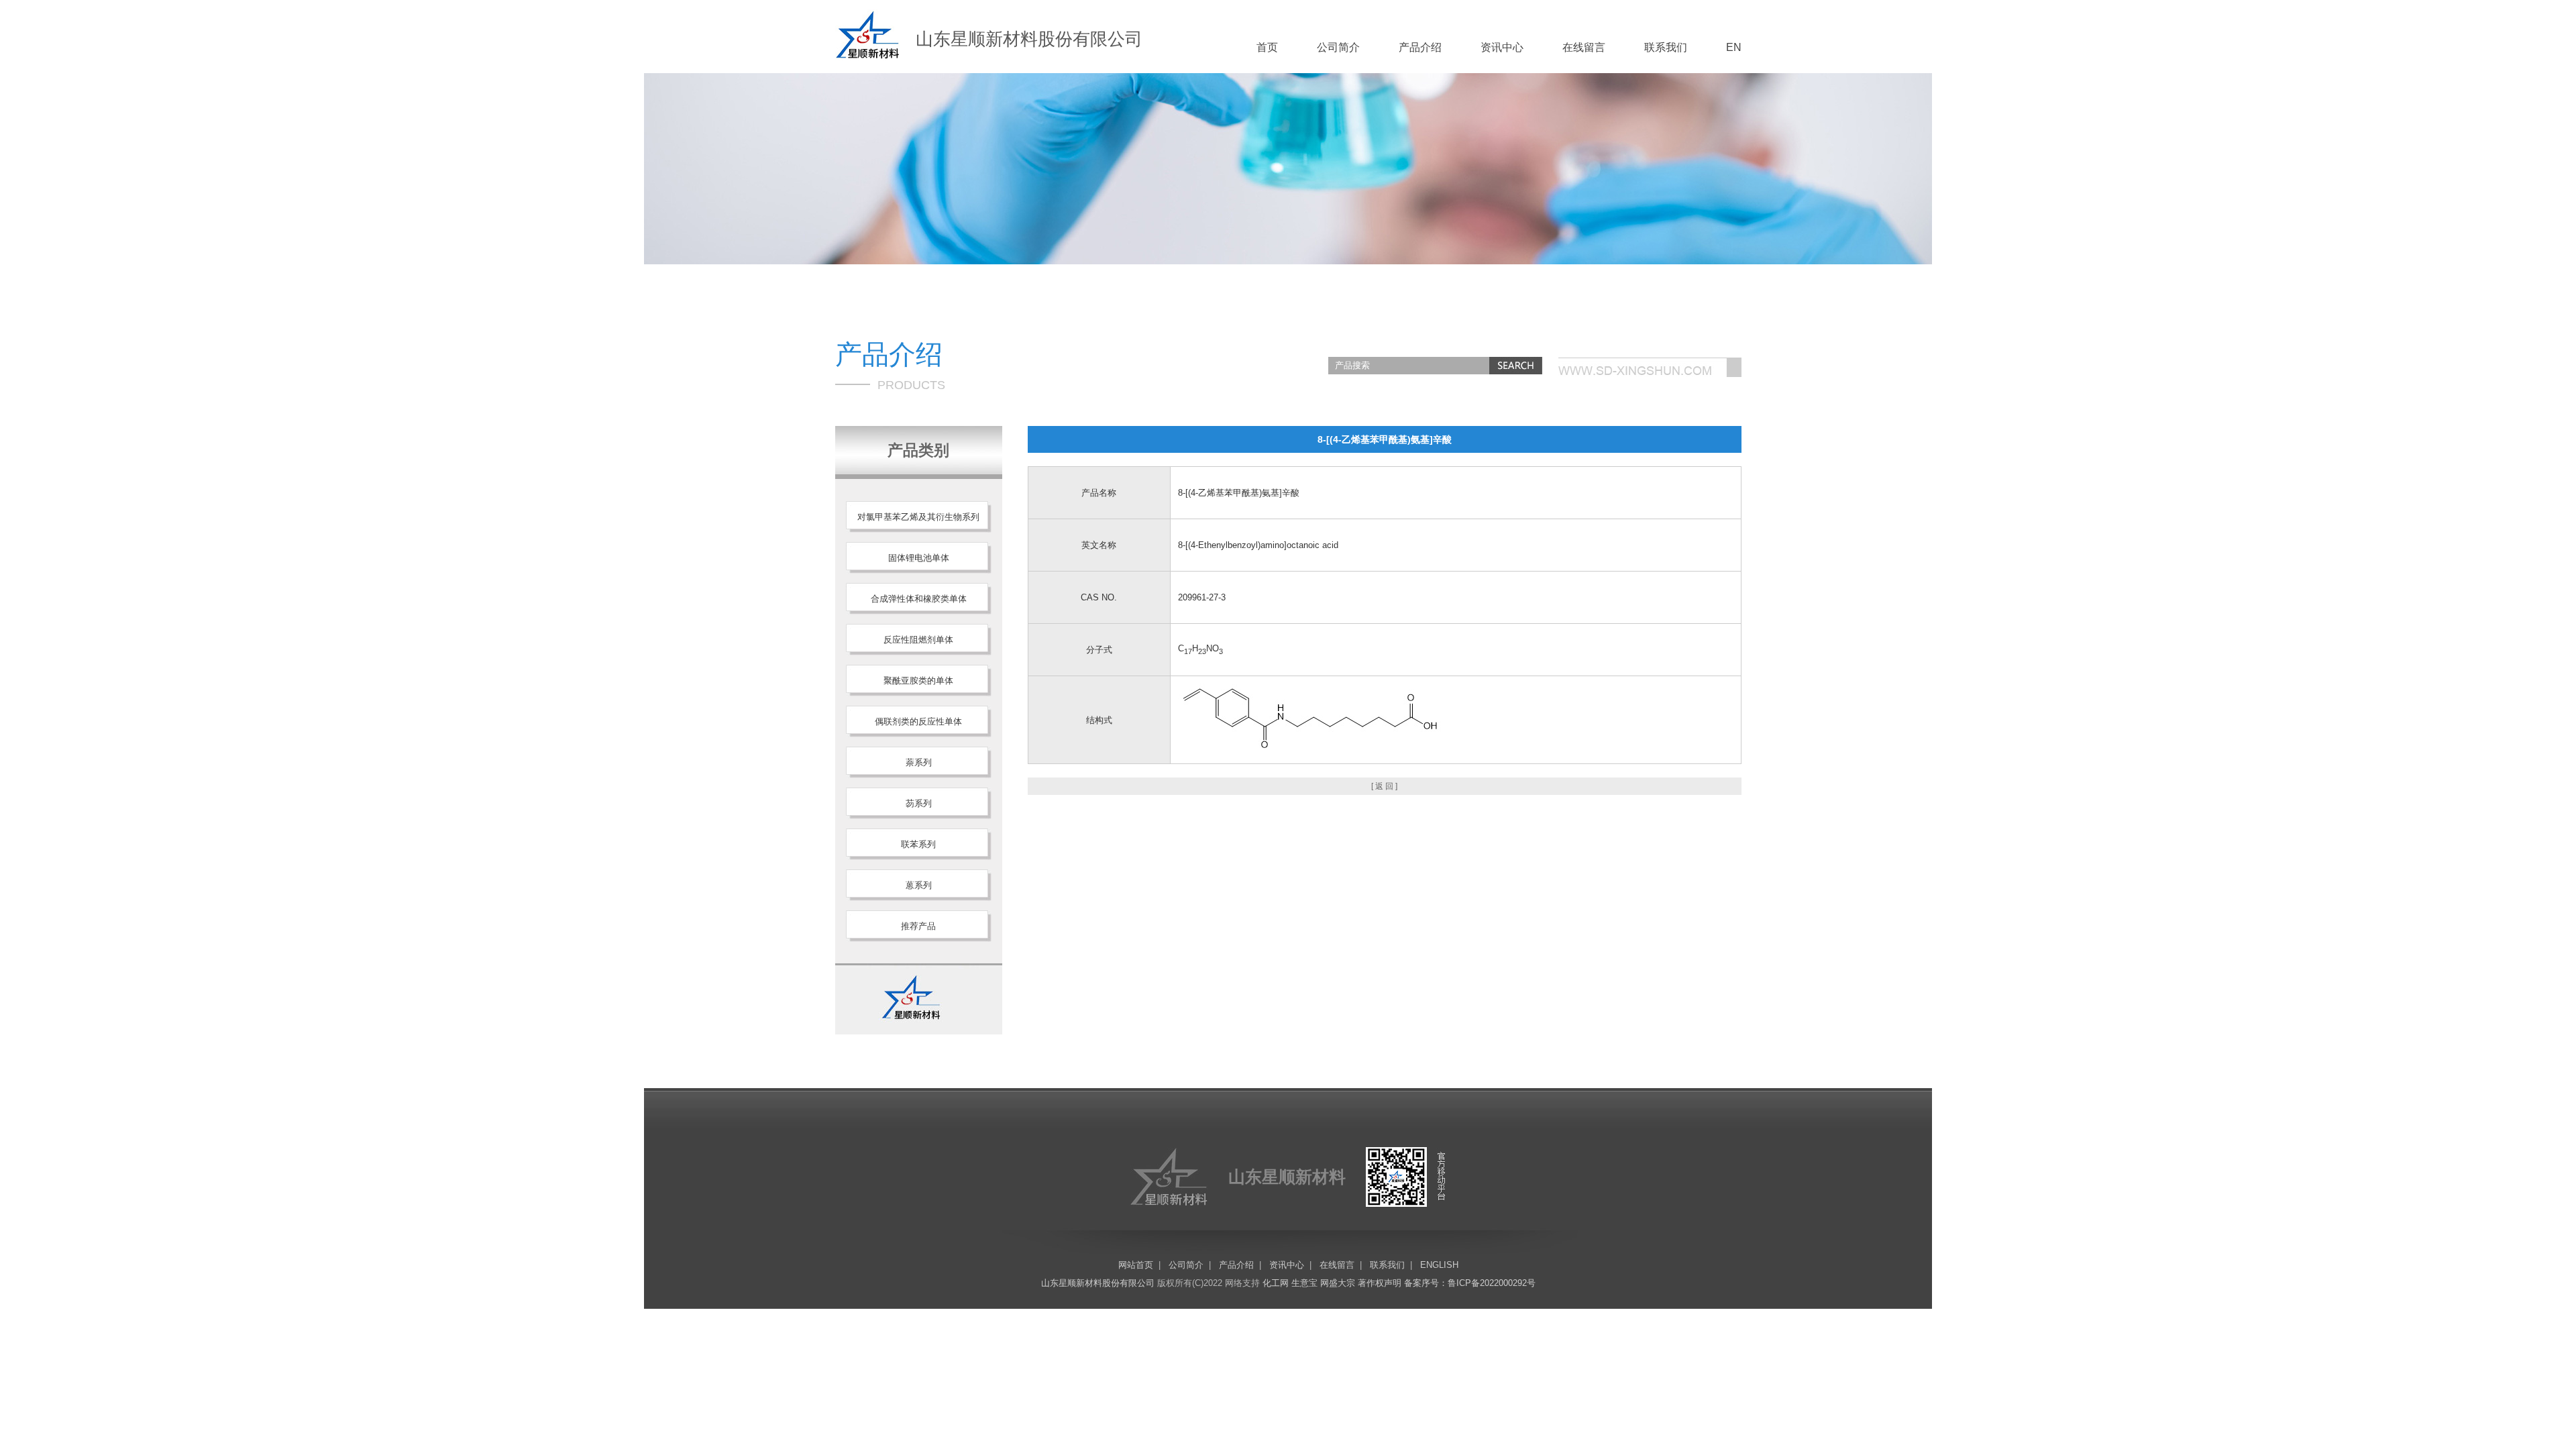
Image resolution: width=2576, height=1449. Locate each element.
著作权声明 (1380, 1283)
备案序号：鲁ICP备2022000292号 (1470, 1283)
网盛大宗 (1338, 1283)
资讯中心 (1502, 47)
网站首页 (1136, 1265)
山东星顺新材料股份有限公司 (1098, 1283)
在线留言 (1584, 47)
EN (1734, 47)
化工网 (1276, 1283)
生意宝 (1304, 1283)
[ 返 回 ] (1384, 786)
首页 (1267, 47)
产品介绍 (1420, 47)
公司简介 (1338, 47)
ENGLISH (1439, 1265)
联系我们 (1666, 47)
